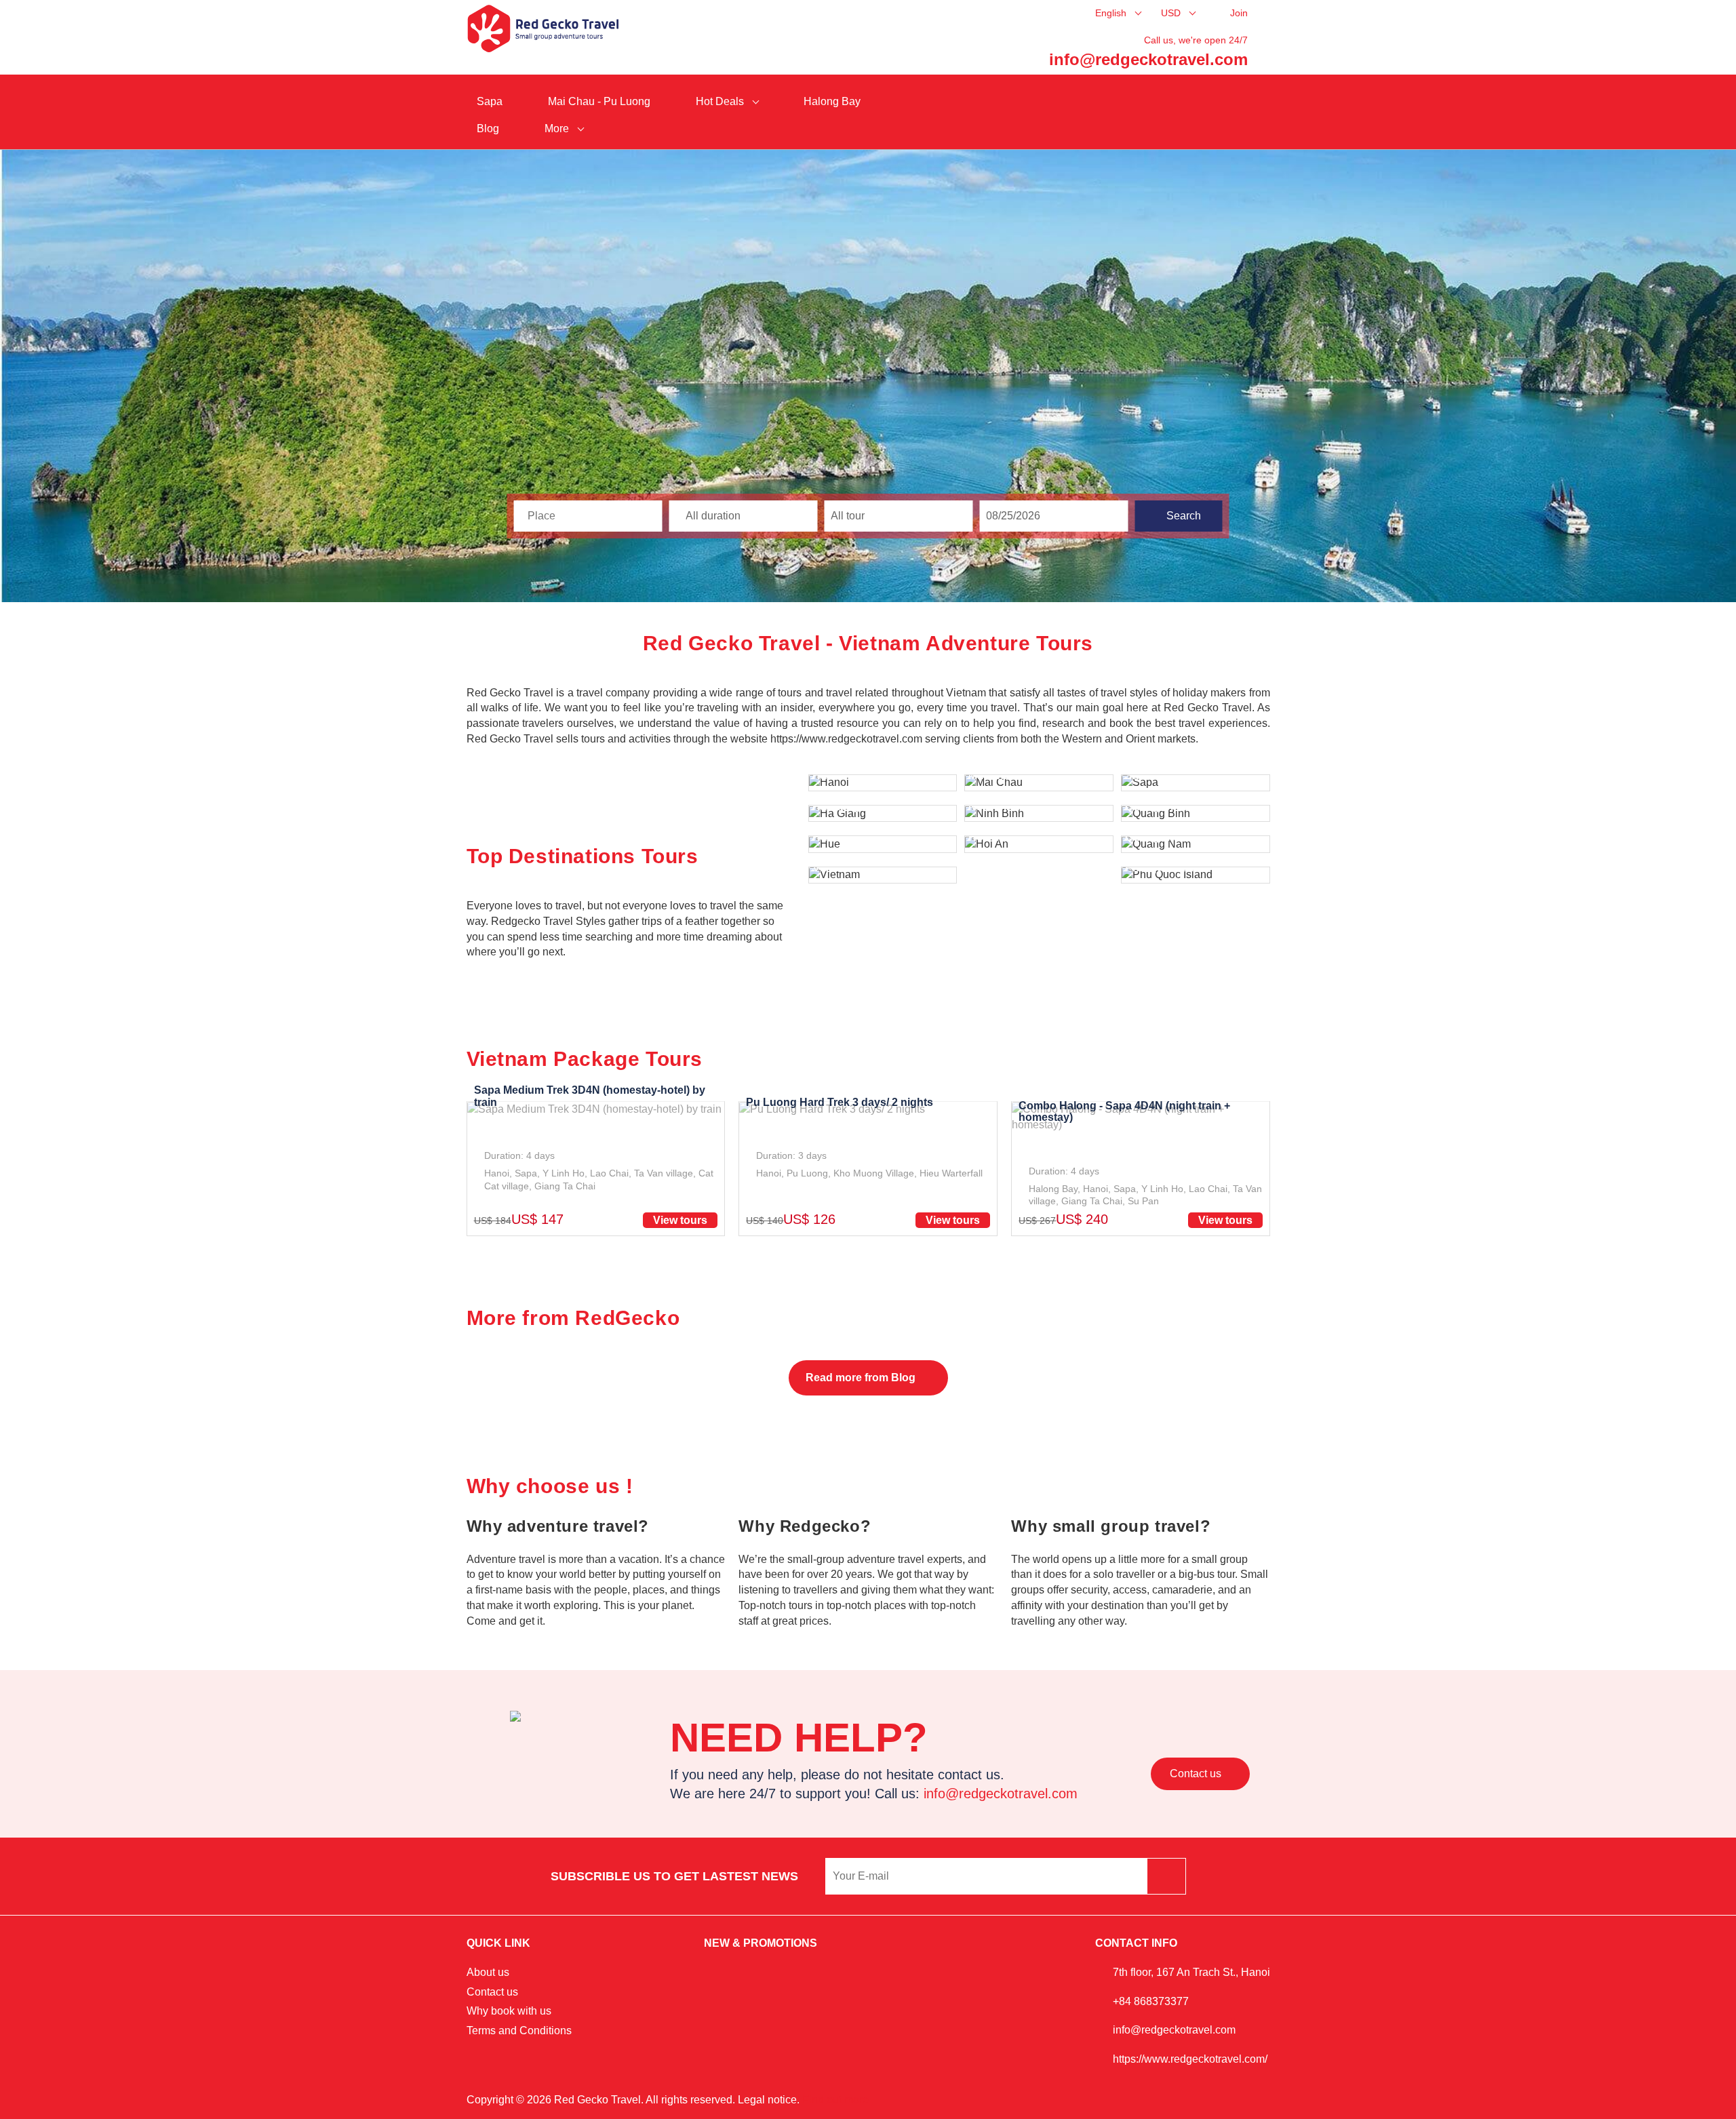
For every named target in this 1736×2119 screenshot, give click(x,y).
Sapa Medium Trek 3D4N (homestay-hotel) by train (590, 1096)
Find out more (835, 2100)
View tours (680, 1220)
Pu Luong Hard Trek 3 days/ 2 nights (840, 1102)
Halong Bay (832, 101)
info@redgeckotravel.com (1148, 59)
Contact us (1197, 1774)
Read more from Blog (862, 1378)
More (558, 128)
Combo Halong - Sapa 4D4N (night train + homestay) (1124, 1112)
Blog (488, 128)
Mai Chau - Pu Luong (599, 101)
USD (1172, 13)
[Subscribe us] (1166, 1876)
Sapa (490, 101)
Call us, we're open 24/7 (1196, 40)
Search (1182, 516)
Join (1239, 13)
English (1112, 13)
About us (488, 1972)
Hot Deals (721, 101)
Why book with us (509, 2011)
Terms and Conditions (519, 2031)
